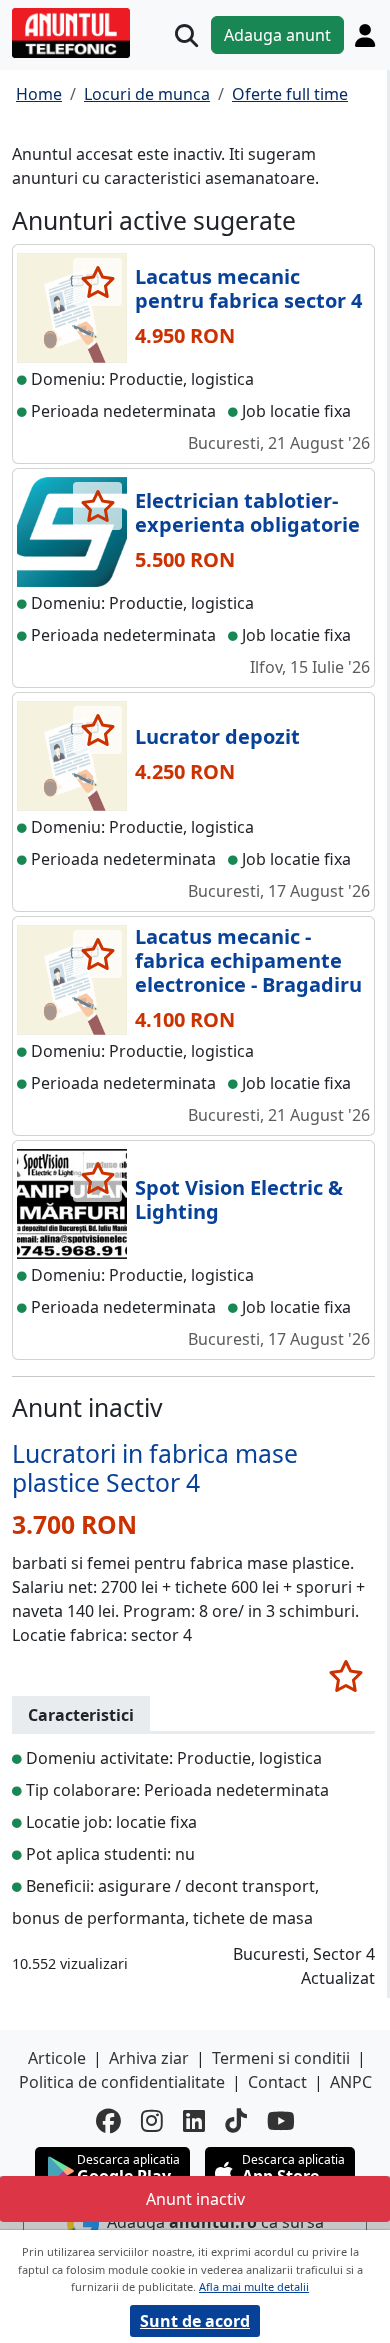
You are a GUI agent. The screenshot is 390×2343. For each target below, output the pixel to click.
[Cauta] (186, 35)
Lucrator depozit (217, 736)
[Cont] (365, 35)
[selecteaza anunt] (97, 282)
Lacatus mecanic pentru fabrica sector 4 (248, 288)
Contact (277, 2082)
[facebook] (108, 2120)
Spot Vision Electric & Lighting (239, 1199)
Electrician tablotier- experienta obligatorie (247, 512)
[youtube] (281, 2120)
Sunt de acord (195, 2321)
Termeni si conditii (281, 2058)
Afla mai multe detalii (254, 2286)
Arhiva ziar (149, 2058)
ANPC (351, 2082)
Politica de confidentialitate (122, 2082)
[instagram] (152, 2120)
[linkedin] (194, 2120)
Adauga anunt (277, 35)
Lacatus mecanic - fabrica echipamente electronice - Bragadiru (248, 960)
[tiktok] (236, 2120)
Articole (57, 2058)
